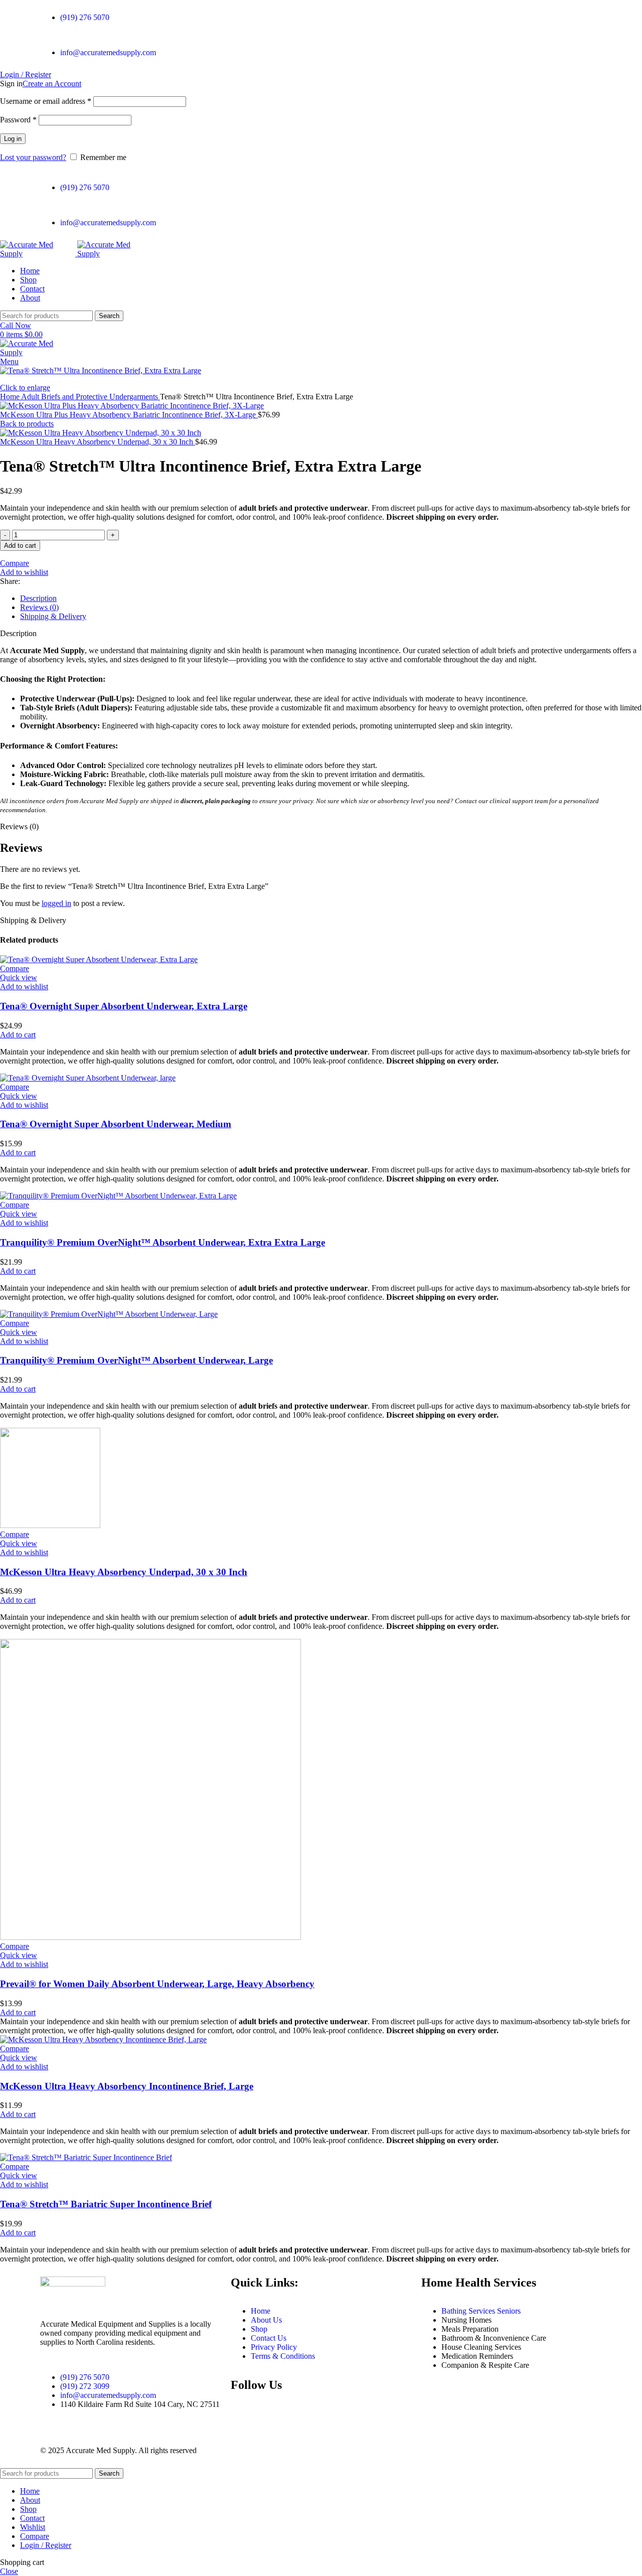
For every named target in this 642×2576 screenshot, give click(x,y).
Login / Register (46, 2545)
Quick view (19, 977)
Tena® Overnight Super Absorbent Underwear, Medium (116, 1124)
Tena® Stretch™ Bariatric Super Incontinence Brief (106, 2204)
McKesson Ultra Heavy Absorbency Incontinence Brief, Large (127, 2086)
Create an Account (52, 84)
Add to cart (20, 546)
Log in (13, 139)
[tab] (331, 598)
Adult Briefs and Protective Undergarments (91, 397)
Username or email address (46, 101)
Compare (35, 2536)
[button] (18, 1035)
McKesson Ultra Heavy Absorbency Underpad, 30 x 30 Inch (98, 442)
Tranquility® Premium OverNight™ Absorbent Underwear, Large (136, 1360)
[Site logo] (39, 254)
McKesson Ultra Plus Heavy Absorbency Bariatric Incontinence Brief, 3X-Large (129, 415)
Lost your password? (33, 157)
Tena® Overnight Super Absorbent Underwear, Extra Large (124, 1006)
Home (11, 397)
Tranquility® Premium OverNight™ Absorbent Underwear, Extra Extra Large (163, 1242)
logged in (56, 903)
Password (18, 120)
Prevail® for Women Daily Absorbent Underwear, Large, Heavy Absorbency (157, 1984)
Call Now (16, 325)
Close (9, 2571)
